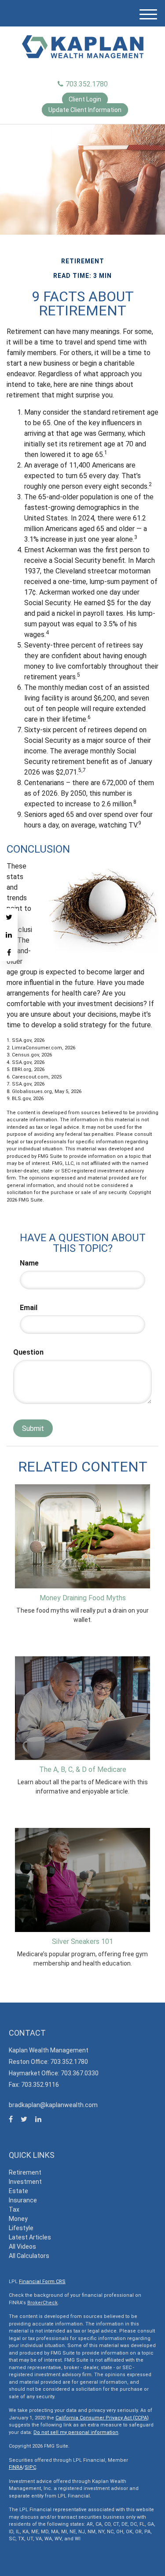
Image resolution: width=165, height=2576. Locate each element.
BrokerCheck (42, 2303)
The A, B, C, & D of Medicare (83, 1769)
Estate (18, 2191)
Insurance (23, 2200)
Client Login (85, 99)
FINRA (16, 2467)
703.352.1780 (87, 84)
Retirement (25, 2172)
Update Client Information (85, 110)
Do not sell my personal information (76, 2432)
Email (29, 1308)
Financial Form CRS (42, 2282)
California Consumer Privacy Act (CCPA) (102, 2418)
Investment (25, 2182)
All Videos (22, 2247)
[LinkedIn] (9, 935)
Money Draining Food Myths (83, 1598)
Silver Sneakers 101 (82, 1941)
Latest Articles (30, 2237)
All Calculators (29, 2256)
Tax (14, 2209)
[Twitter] (9, 917)
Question (28, 1352)
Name (29, 1263)
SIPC (30, 2467)
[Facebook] (9, 952)
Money (18, 2219)
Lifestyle (21, 2228)
